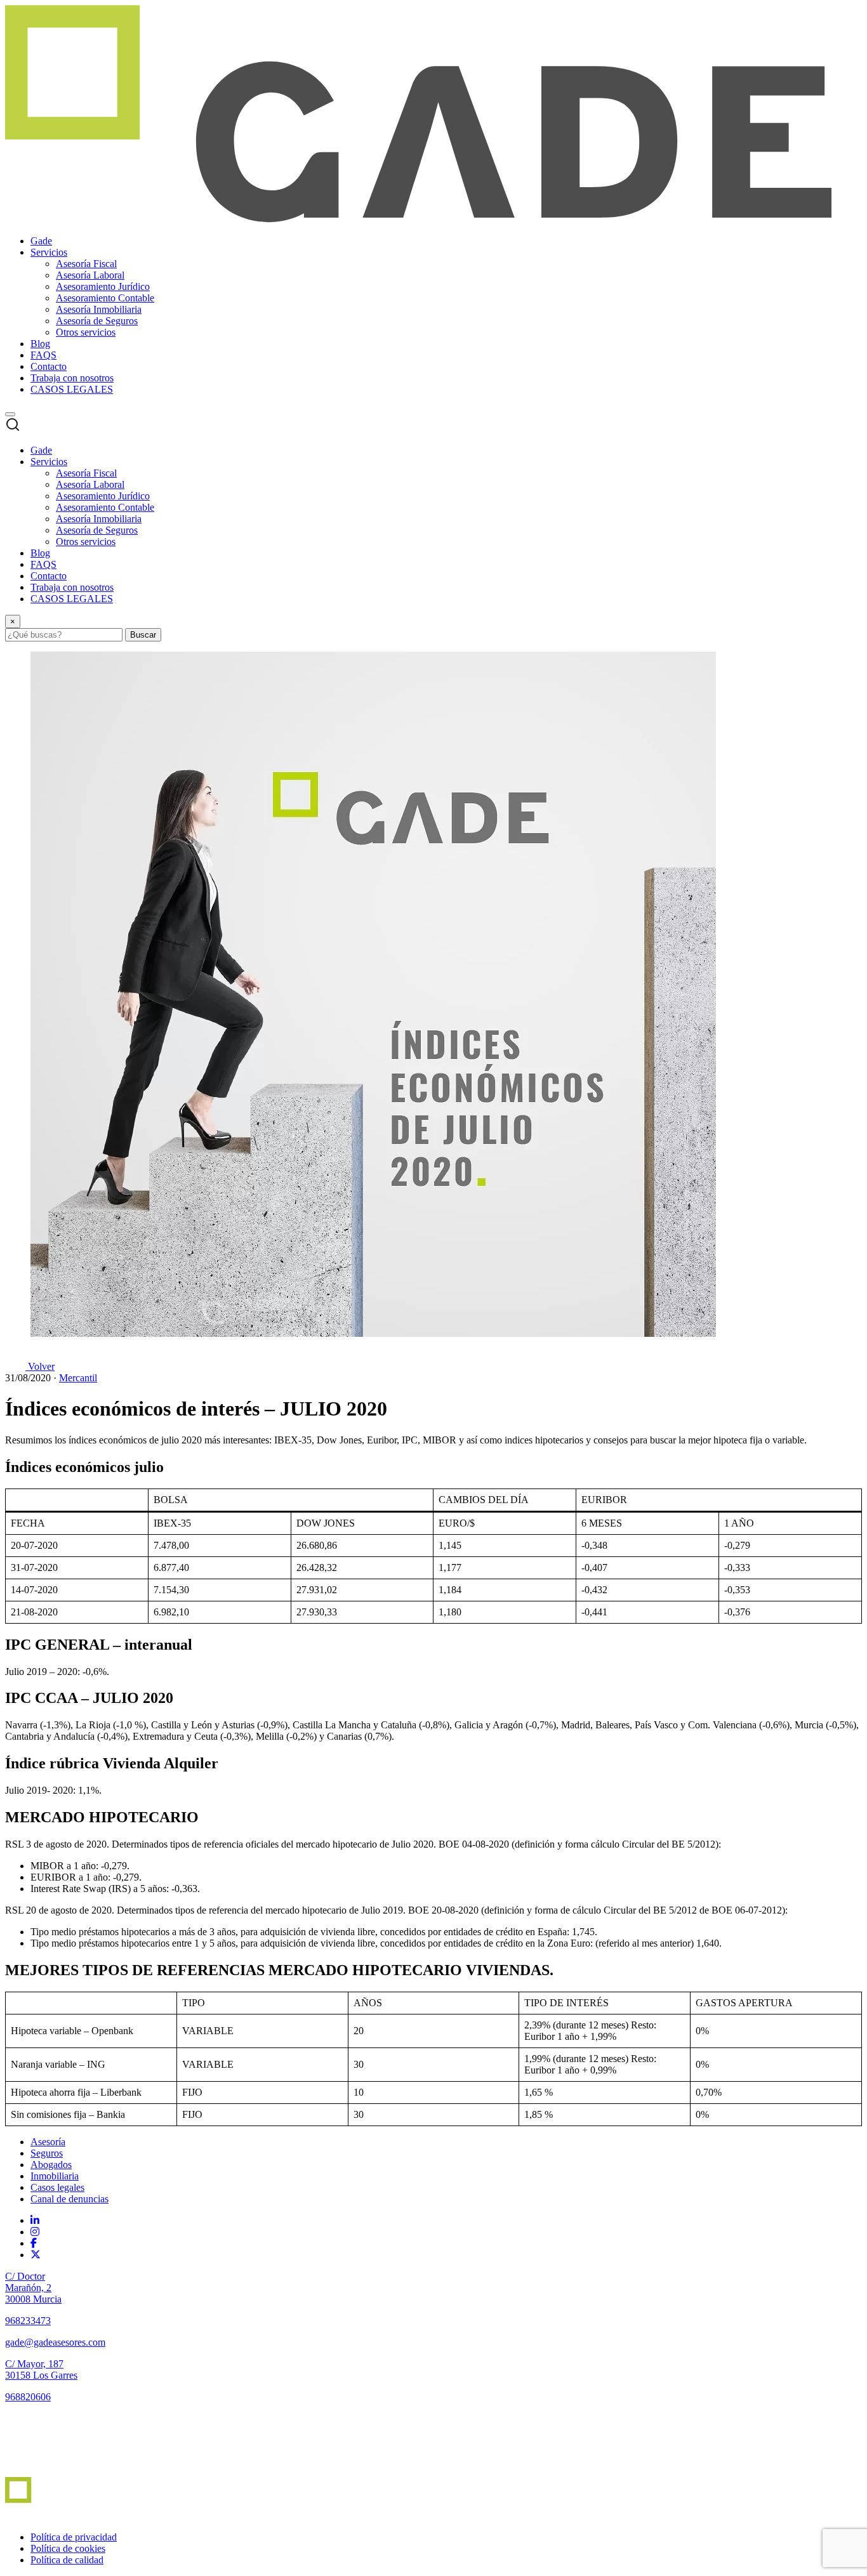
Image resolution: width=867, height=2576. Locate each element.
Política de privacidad (74, 2537)
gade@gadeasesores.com (55, 2342)
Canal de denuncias (69, 2199)
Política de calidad (67, 2560)
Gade (41, 241)
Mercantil (78, 1378)
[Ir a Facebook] (34, 2243)
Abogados (51, 2165)
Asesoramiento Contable (105, 298)
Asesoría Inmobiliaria (99, 309)
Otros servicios (86, 332)
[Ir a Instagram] (35, 2232)
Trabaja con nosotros (72, 378)
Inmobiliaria (55, 2176)
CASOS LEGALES (72, 389)
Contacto (49, 366)
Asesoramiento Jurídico (103, 286)
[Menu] (10, 414)
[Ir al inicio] (42, 2471)
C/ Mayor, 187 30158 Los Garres (41, 2369)
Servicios (49, 252)
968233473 (28, 2321)
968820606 (28, 2397)
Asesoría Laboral (90, 275)
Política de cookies (68, 2548)
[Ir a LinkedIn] (35, 2220)
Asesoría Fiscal (86, 264)
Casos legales (57, 2187)
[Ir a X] (36, 2255)
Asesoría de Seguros (97, 321)
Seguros (47, 2153)
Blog (40, 344)
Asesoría (48, 2142)
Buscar (143, 635)
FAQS (43, 355)
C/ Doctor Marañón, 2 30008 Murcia (33, 2288)
